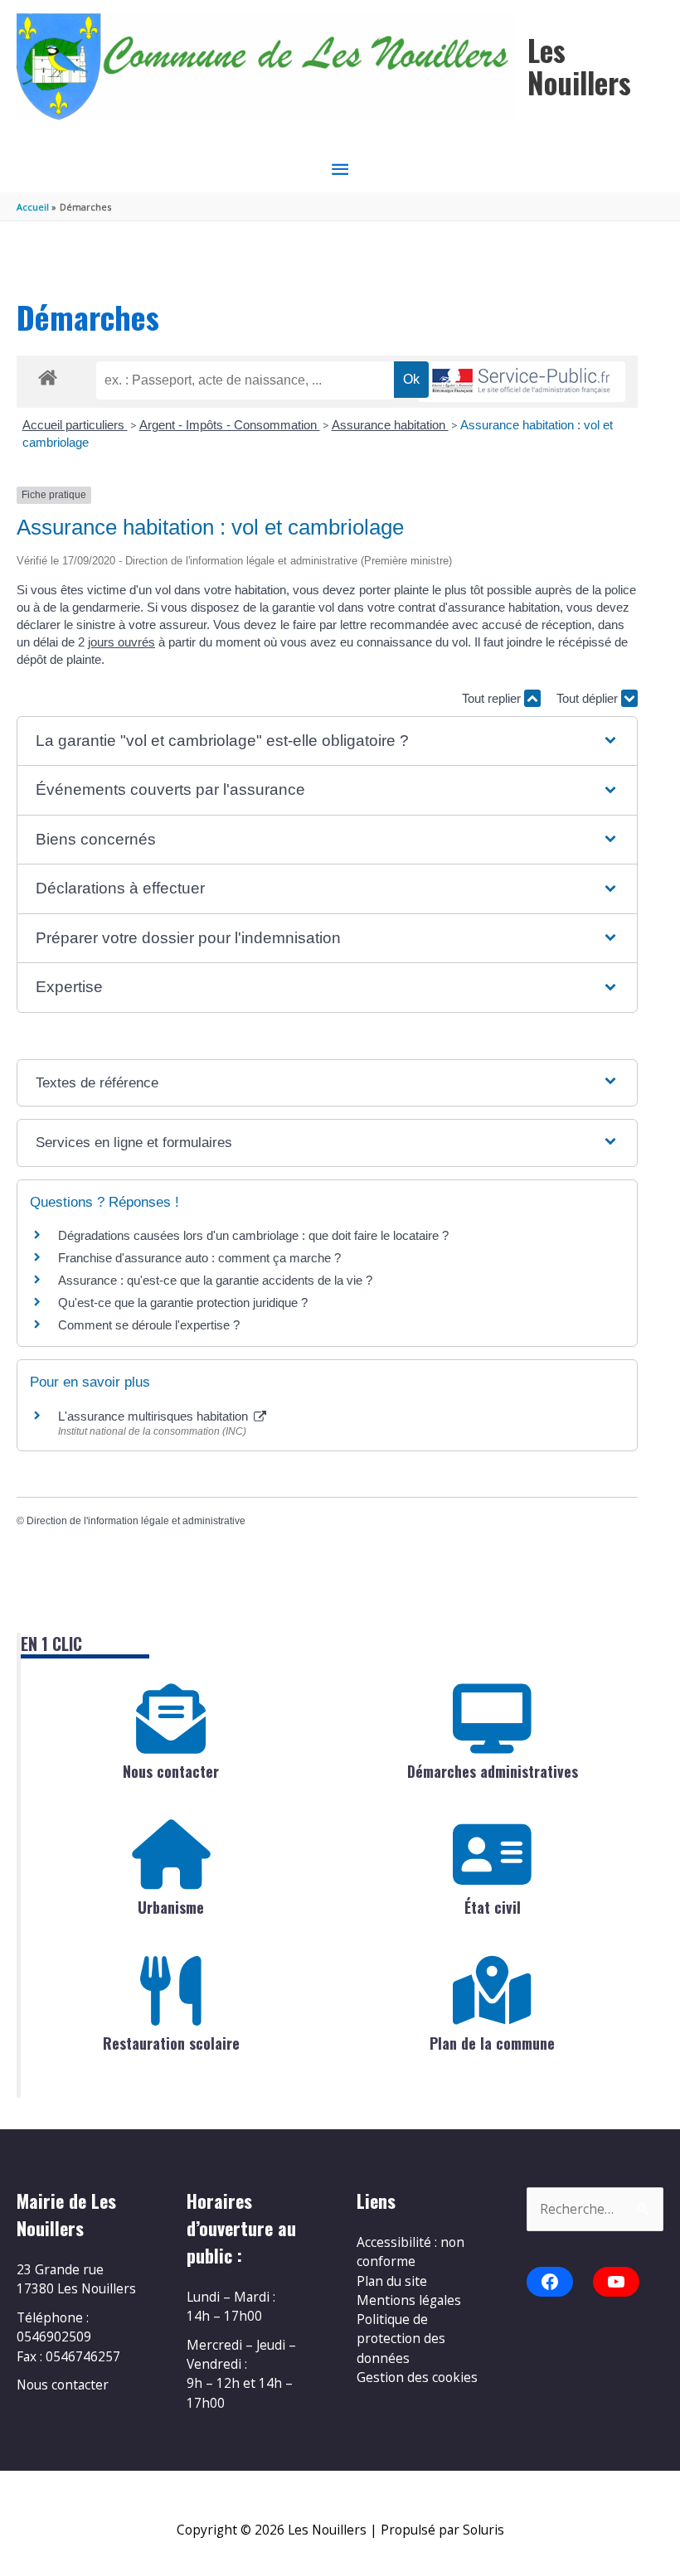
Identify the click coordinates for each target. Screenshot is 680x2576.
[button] (327, 741)
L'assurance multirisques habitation (155, 1416)
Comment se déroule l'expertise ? (149, 1325)
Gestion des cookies (417, 2377)
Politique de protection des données (401, 2339)
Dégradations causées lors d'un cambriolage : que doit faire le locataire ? (253, 1235)
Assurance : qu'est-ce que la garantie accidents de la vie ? (215, 1280)
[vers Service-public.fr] (522, 382)
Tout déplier (589, 698)
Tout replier (493, 698)
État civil (493, 1907)
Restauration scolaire (171, 2043)
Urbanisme (171, 1907)
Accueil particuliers (75, 425)
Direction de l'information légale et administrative (136, 1521)
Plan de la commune (492, 2043)
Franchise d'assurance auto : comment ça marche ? (199, 1258)
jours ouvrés (121, 642)
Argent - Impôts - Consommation (230, 425)
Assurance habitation (390, 425)
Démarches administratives (493, 1771)
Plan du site (392, 2281)
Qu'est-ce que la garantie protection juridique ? (183, 1303)
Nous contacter (171, 1771)
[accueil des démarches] (48, 375)
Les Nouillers (579, 66)
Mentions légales (409, 2300)
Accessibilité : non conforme (410, 2252)
